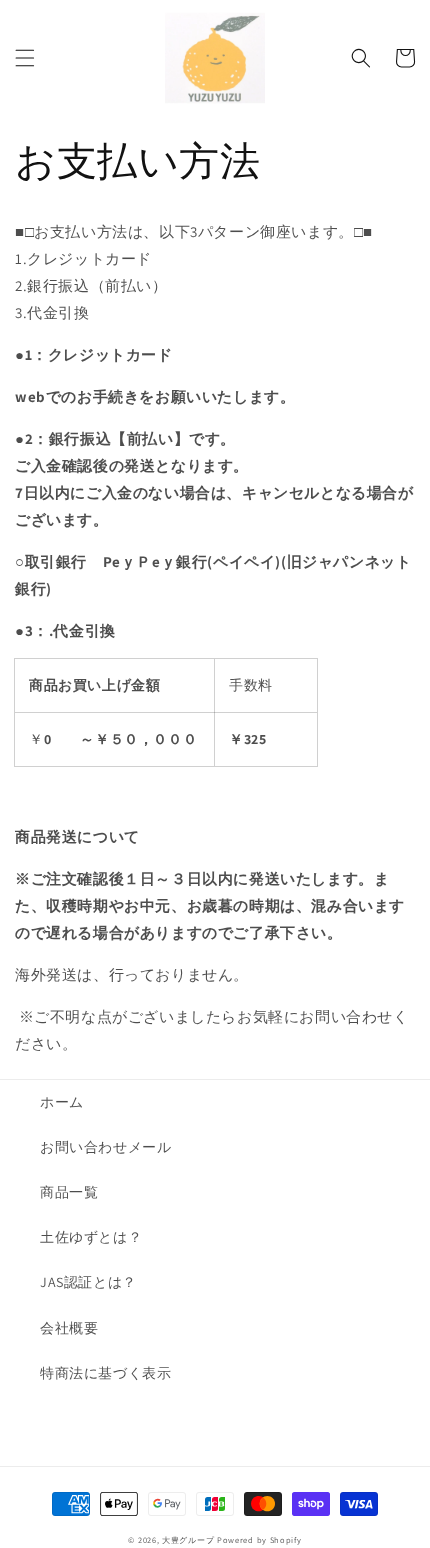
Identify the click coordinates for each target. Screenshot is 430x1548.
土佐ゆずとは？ (91, 1237)
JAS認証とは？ (88, 1282)
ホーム (62, 1102)
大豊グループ (188, 1539)
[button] (25, 58)
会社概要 (69, 1328)
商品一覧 (69, 1192)
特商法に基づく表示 (105, 1373)
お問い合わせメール (105, 1147)
